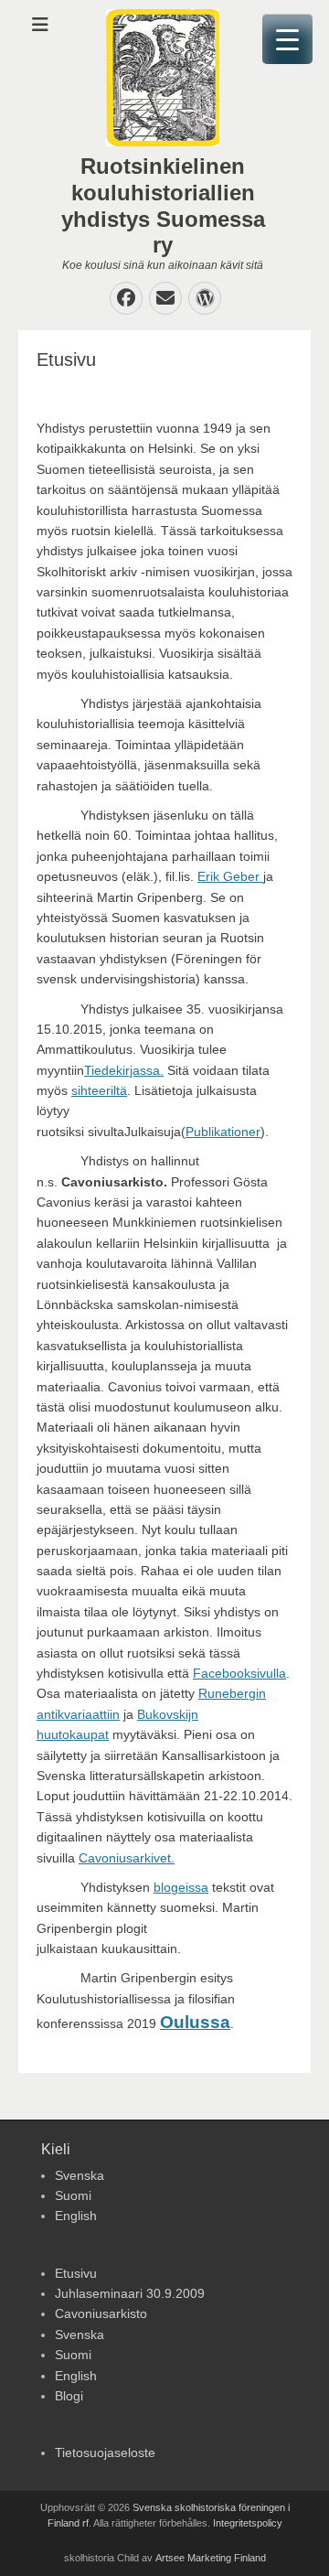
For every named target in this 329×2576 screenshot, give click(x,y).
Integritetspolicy (248, 2523)
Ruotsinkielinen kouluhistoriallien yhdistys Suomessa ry (163, 205)
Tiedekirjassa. (124, 1070)
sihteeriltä (99, 1090)
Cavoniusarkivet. (127, 1858)
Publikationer (223, 1132)
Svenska (80, 2175)
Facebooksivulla (239, 1673)
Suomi (73, 2195)
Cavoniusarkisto (101, 2313)
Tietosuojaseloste (105, 2453)
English (76, 2216)
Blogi (69, 2396)
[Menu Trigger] (287, 39)
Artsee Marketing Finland (211, 2558)
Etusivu (76, 2273)
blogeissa (181, 1887)
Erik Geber (230, 876)
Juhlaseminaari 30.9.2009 (130, 2293)
